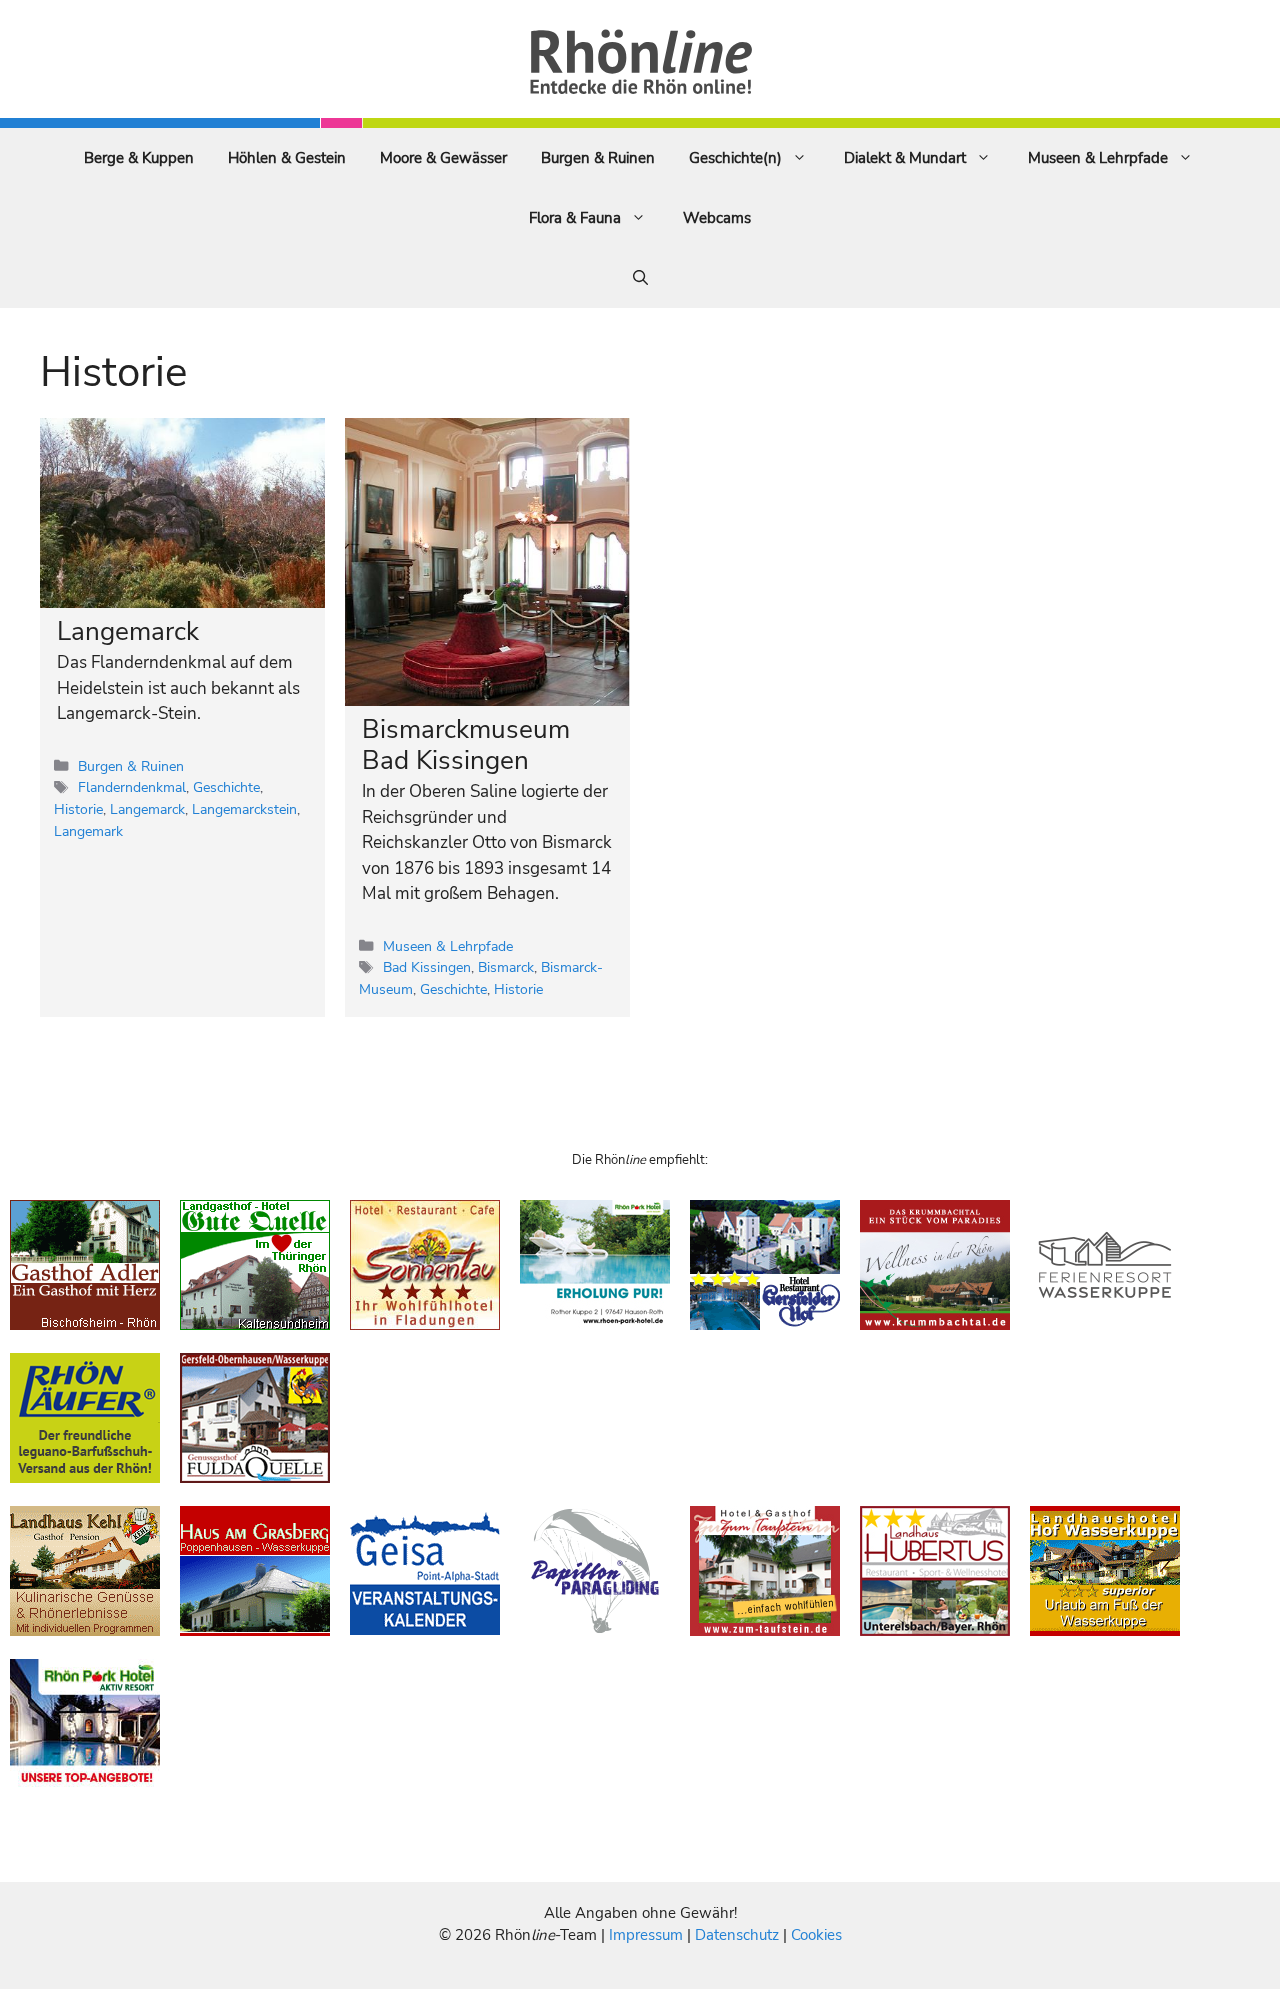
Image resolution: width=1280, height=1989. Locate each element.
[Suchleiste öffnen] (640, 278)
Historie (78, 809)
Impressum (648, 1935)
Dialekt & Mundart (905, 158)
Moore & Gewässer (443, 158)
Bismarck (506, 967)
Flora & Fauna (575, 218)
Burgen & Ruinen (598, 158)
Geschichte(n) (735, 158)
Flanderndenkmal (132, 787)
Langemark (88, 831)
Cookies (816, 1935)
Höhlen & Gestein (287, 158)
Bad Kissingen (427, 967)
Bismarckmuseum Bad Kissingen (466, 745)
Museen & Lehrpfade (1098, 158)
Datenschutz (737, 1935)
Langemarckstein (244, 809)
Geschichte (226, 787)
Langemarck (128, 631)
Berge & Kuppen (139, 158)
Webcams (717, 218)
